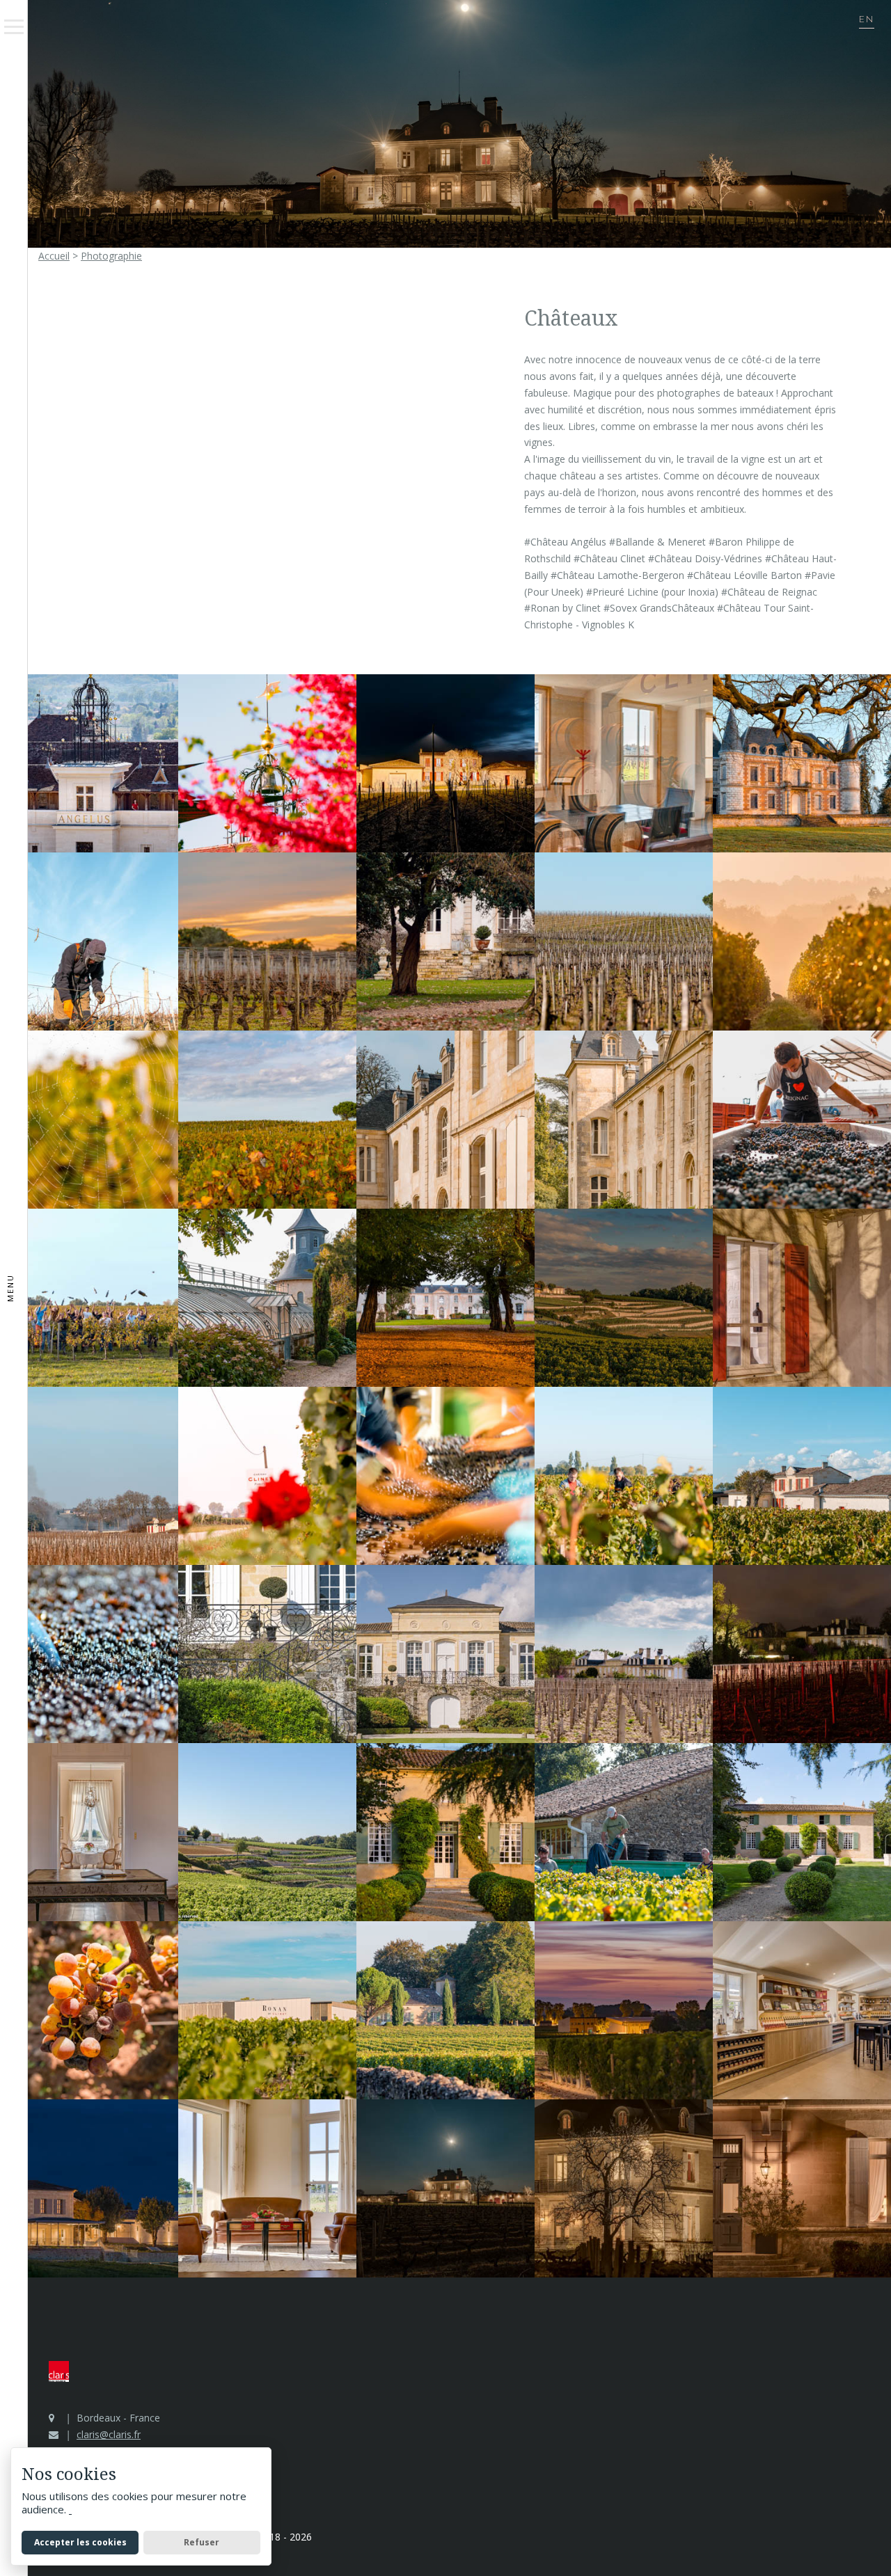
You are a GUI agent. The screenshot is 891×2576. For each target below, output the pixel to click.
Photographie (111, 256)
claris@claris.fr (109, 2434)
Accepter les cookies (80, 2542)
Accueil (54, 256)
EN (867, 20)
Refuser (202, 2542)
